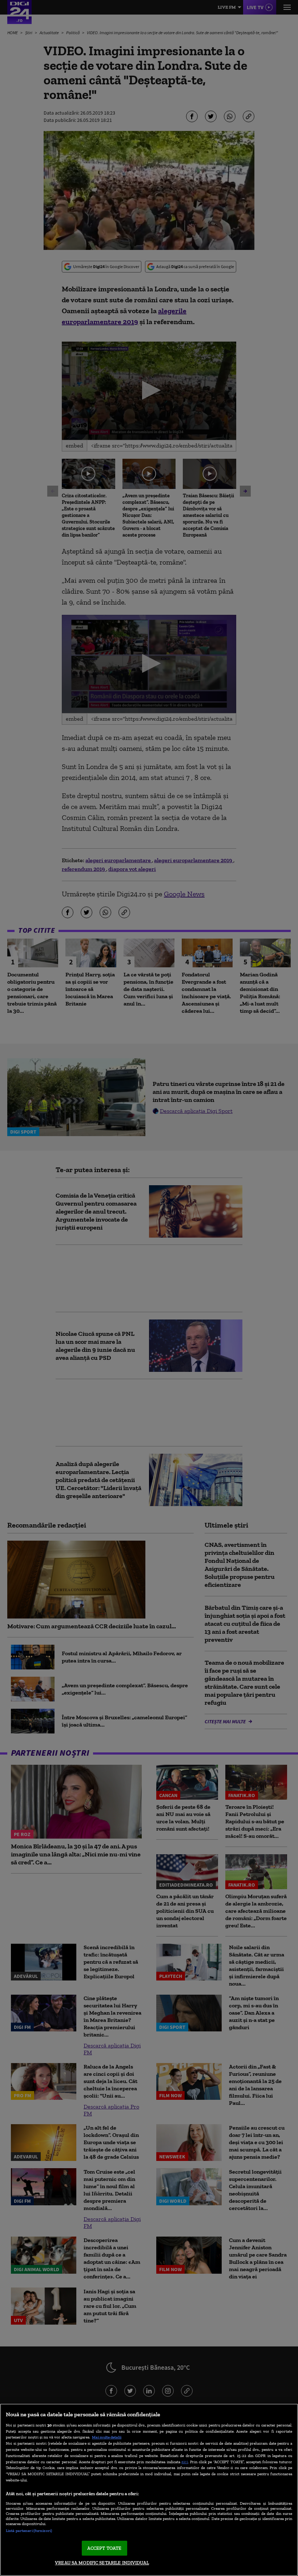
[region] (149, 2490)
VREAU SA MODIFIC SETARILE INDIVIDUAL (102, 2563)
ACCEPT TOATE (104, 2548)
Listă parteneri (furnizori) (29, 2531)
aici (185, 2462)
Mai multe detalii (107, 2437)
